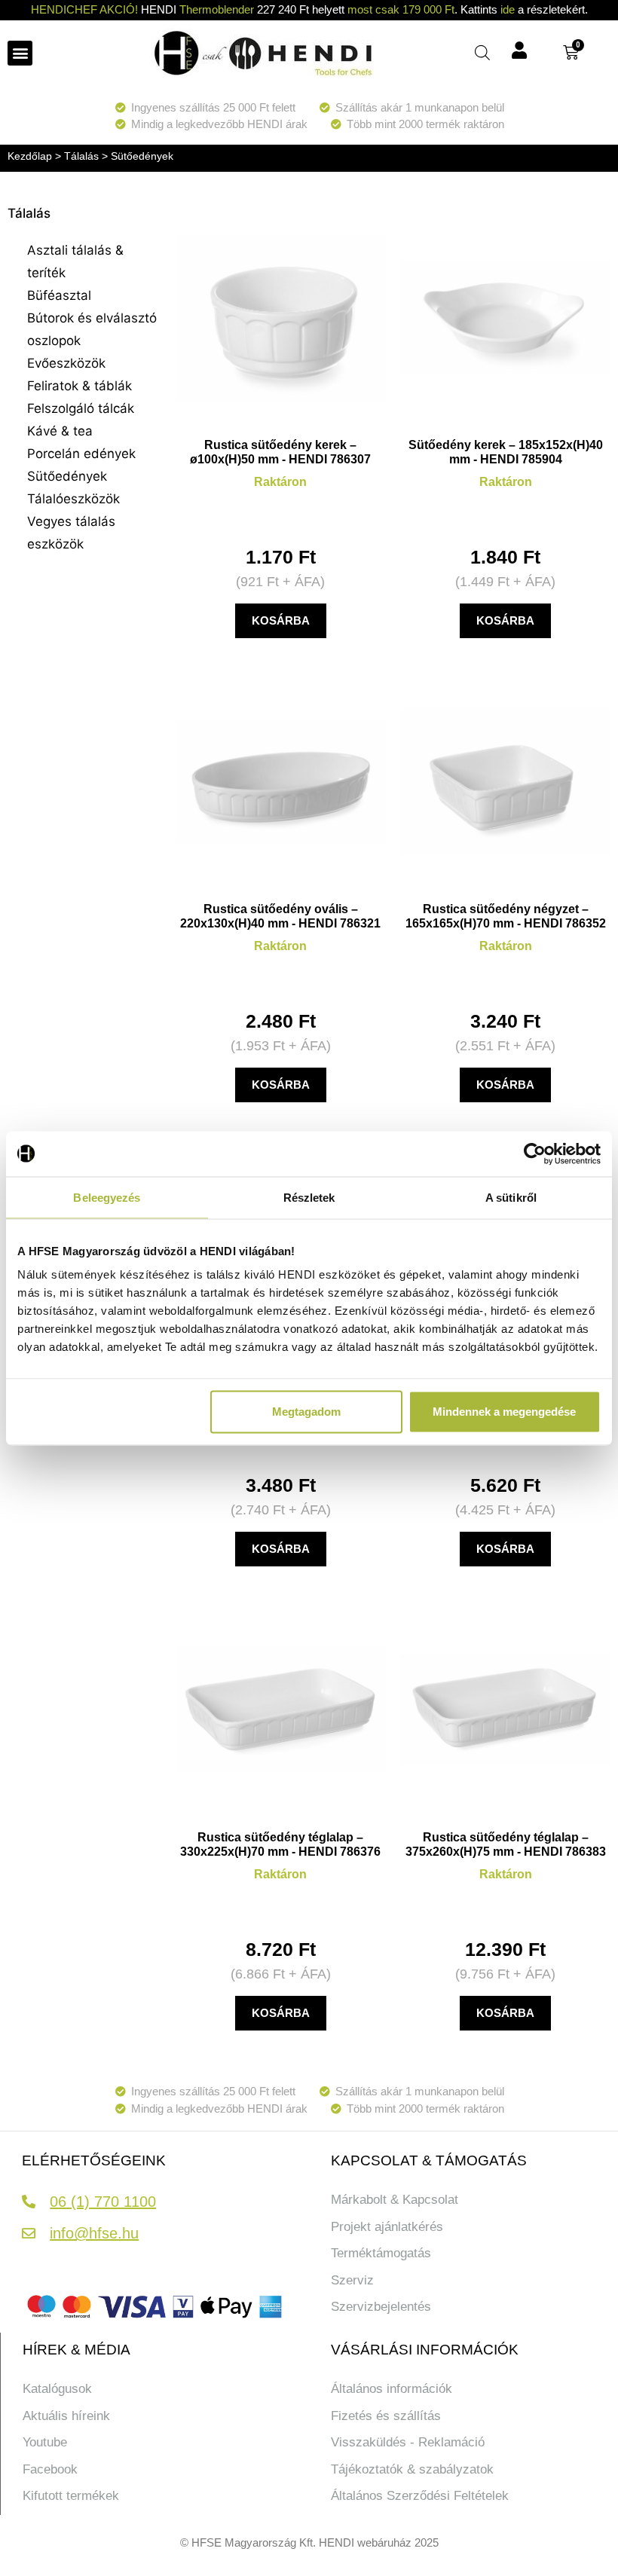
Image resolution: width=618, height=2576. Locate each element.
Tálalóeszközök (73, 499)
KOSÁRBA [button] (281, 620)
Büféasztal (59, 295)
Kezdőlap (30, 156)
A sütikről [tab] (511, 1197)
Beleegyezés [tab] (107, 1197)
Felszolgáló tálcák (81, 408)
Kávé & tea (60, 431)
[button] (20, 53)
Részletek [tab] (309, 1197)
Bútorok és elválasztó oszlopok (92, 329)
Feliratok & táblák (80, 386)
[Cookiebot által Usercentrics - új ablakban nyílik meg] (535, 1154)
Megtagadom (306, 1412)
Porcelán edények (81, 454)
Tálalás (81, 156)
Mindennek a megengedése (504, 1412)
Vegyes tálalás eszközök (71, 533)
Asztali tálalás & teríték (75, 261)
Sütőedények (67, 476)
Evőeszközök (66, 363)
